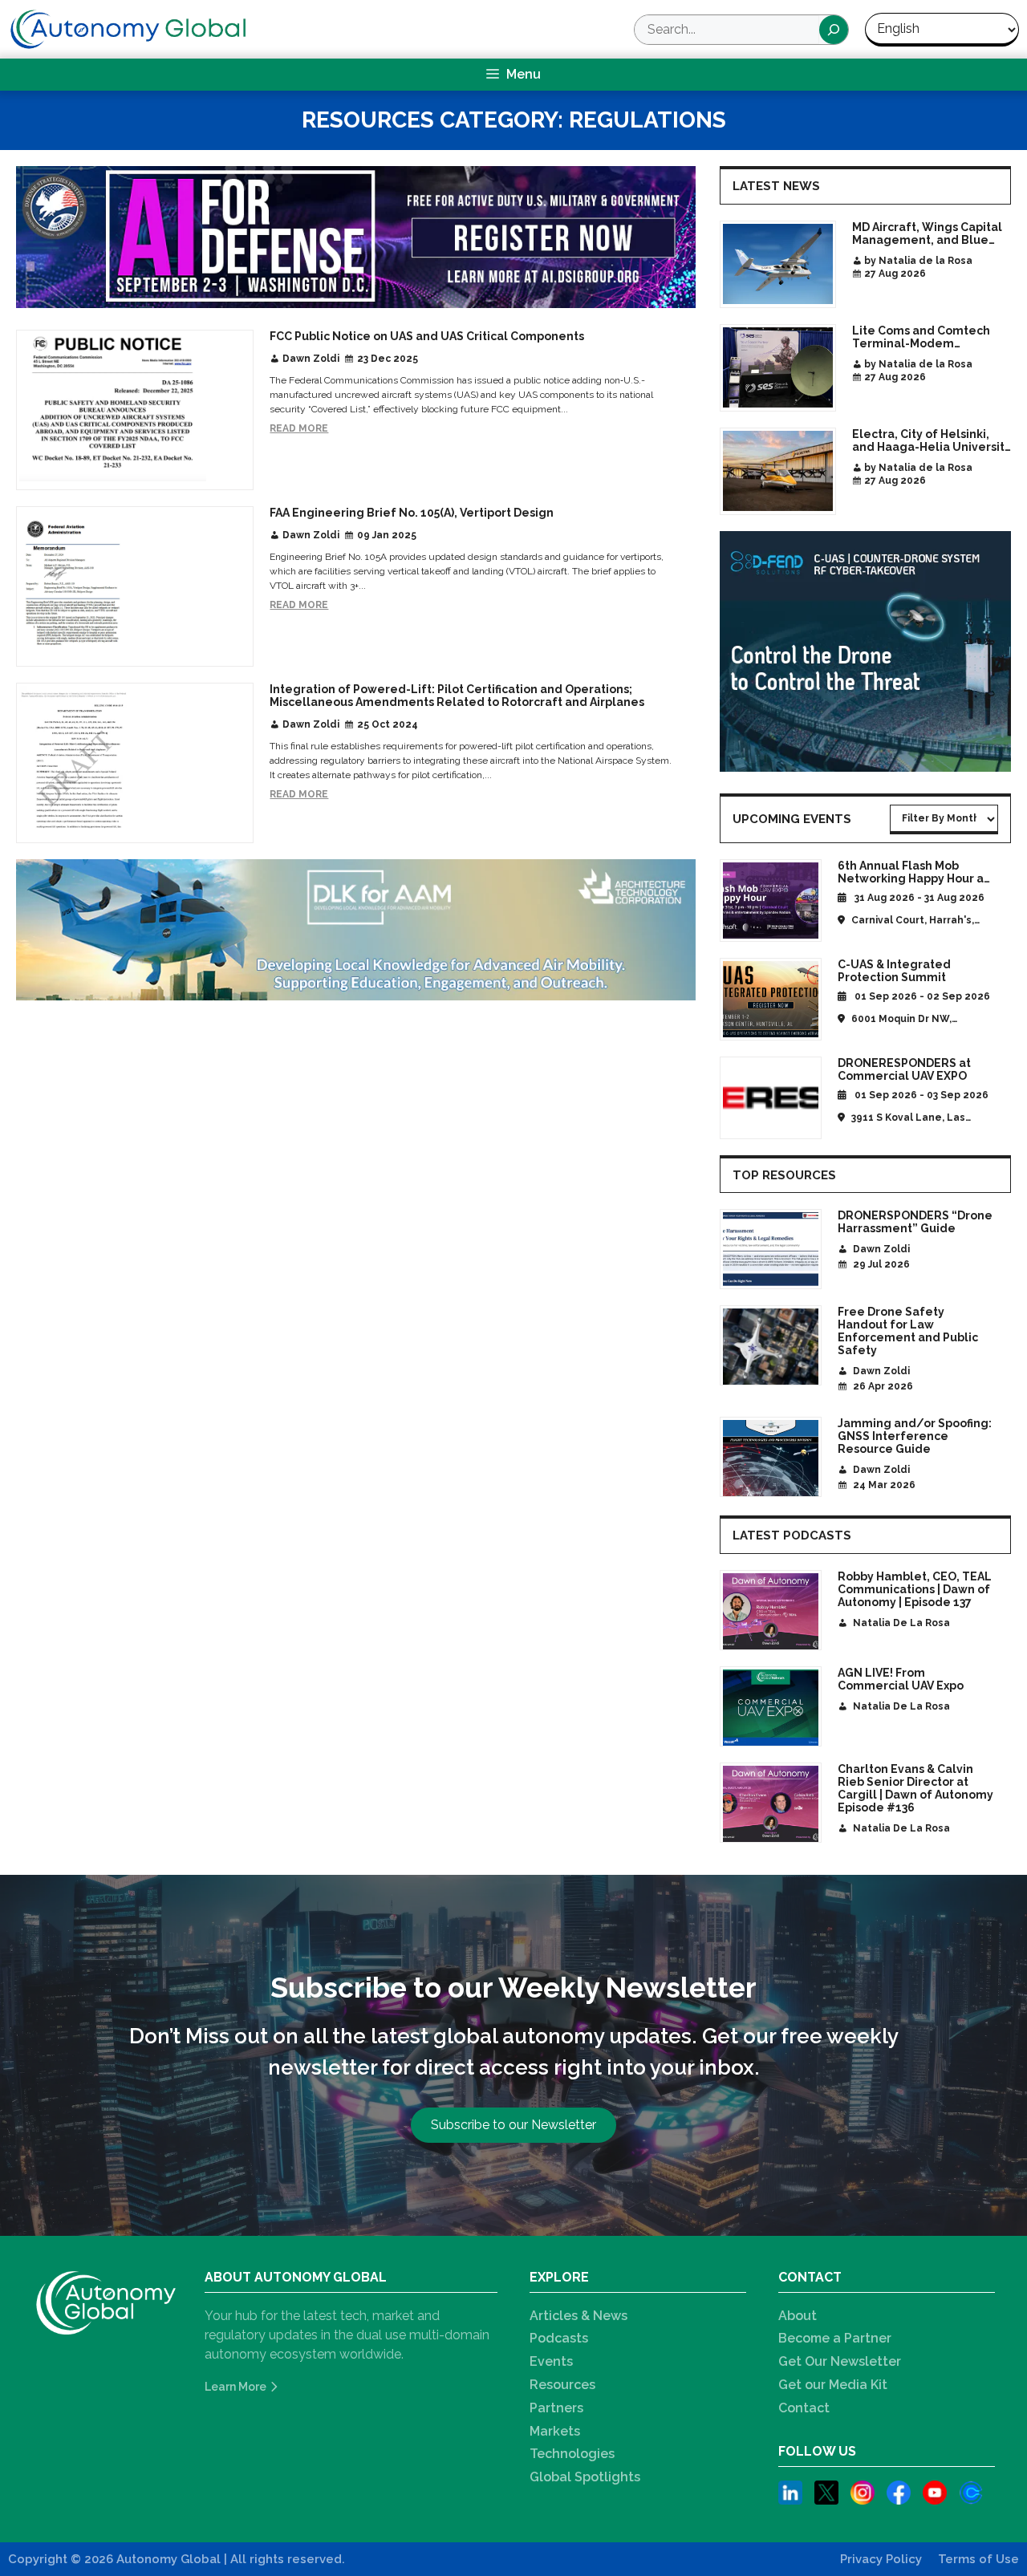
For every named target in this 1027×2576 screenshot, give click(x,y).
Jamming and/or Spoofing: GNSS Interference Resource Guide (915, 1436)
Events (551, 2361)
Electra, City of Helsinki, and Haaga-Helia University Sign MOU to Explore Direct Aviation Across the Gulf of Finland (932, 440)
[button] (513, 2125)
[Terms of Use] (978, 2560)
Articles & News (578, 2316)
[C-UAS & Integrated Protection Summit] (771, 999)
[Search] (834, 30)
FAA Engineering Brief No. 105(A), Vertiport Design (412, 513)
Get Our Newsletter (840, 2361)
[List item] (790, 2495)
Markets (555, 2431)
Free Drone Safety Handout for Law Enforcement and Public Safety (908, 1331)
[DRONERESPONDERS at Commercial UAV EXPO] (771, 1098)
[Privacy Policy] (881, 2560)
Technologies (572, 2454)
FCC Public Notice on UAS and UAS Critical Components (427, 336)
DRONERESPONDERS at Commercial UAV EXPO (904, 1069)
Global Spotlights (585, 2477)
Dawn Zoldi (311, 359)
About (798, 2316)
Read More (299, 429)
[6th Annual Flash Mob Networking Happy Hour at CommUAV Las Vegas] (771, 901)
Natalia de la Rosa (901, 1623)
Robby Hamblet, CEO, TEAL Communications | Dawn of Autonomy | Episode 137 (915, 1589)
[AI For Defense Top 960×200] (356, 239)
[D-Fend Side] (865, 654)
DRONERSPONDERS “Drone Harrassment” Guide (915, 1222)
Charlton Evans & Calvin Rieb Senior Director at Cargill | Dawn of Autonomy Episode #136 (915, 1788)
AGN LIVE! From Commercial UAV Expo (901, 1679)
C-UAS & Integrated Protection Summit (894, 971)
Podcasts (559, 2338)
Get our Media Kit (833, 2385)
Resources (562, 2385)
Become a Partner (835, 2338)
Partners (556, 2408)
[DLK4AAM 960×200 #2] (356, 933)
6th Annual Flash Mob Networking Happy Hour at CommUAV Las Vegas (913, 878)
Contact (804, 2408)
